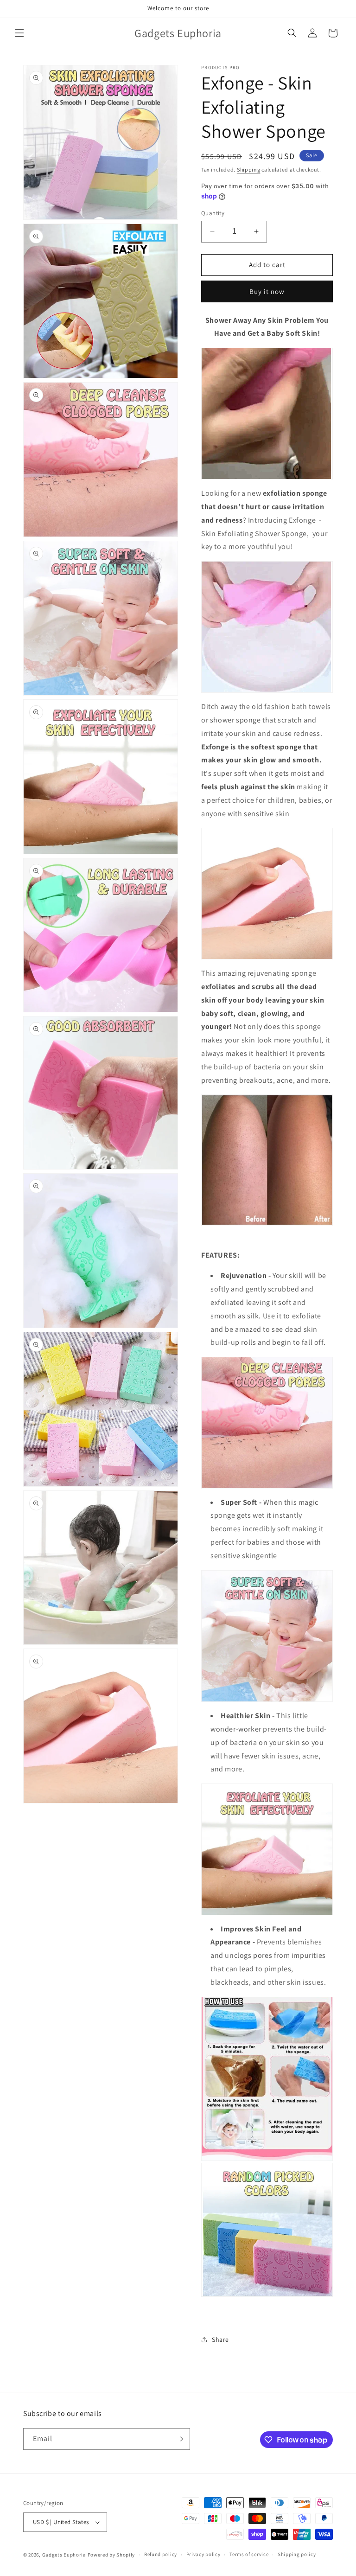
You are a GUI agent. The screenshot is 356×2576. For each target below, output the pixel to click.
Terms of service (249, 2554)
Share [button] (220, 2339)
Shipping (249, 169)
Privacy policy (203, 2554)
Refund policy (161, 2554)
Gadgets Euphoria (64, 2555)
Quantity (213, 213)
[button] (19, 33)
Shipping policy (297, 2554)
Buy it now (267, 291)
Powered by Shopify (111, 2555)
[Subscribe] (179, 2439)
